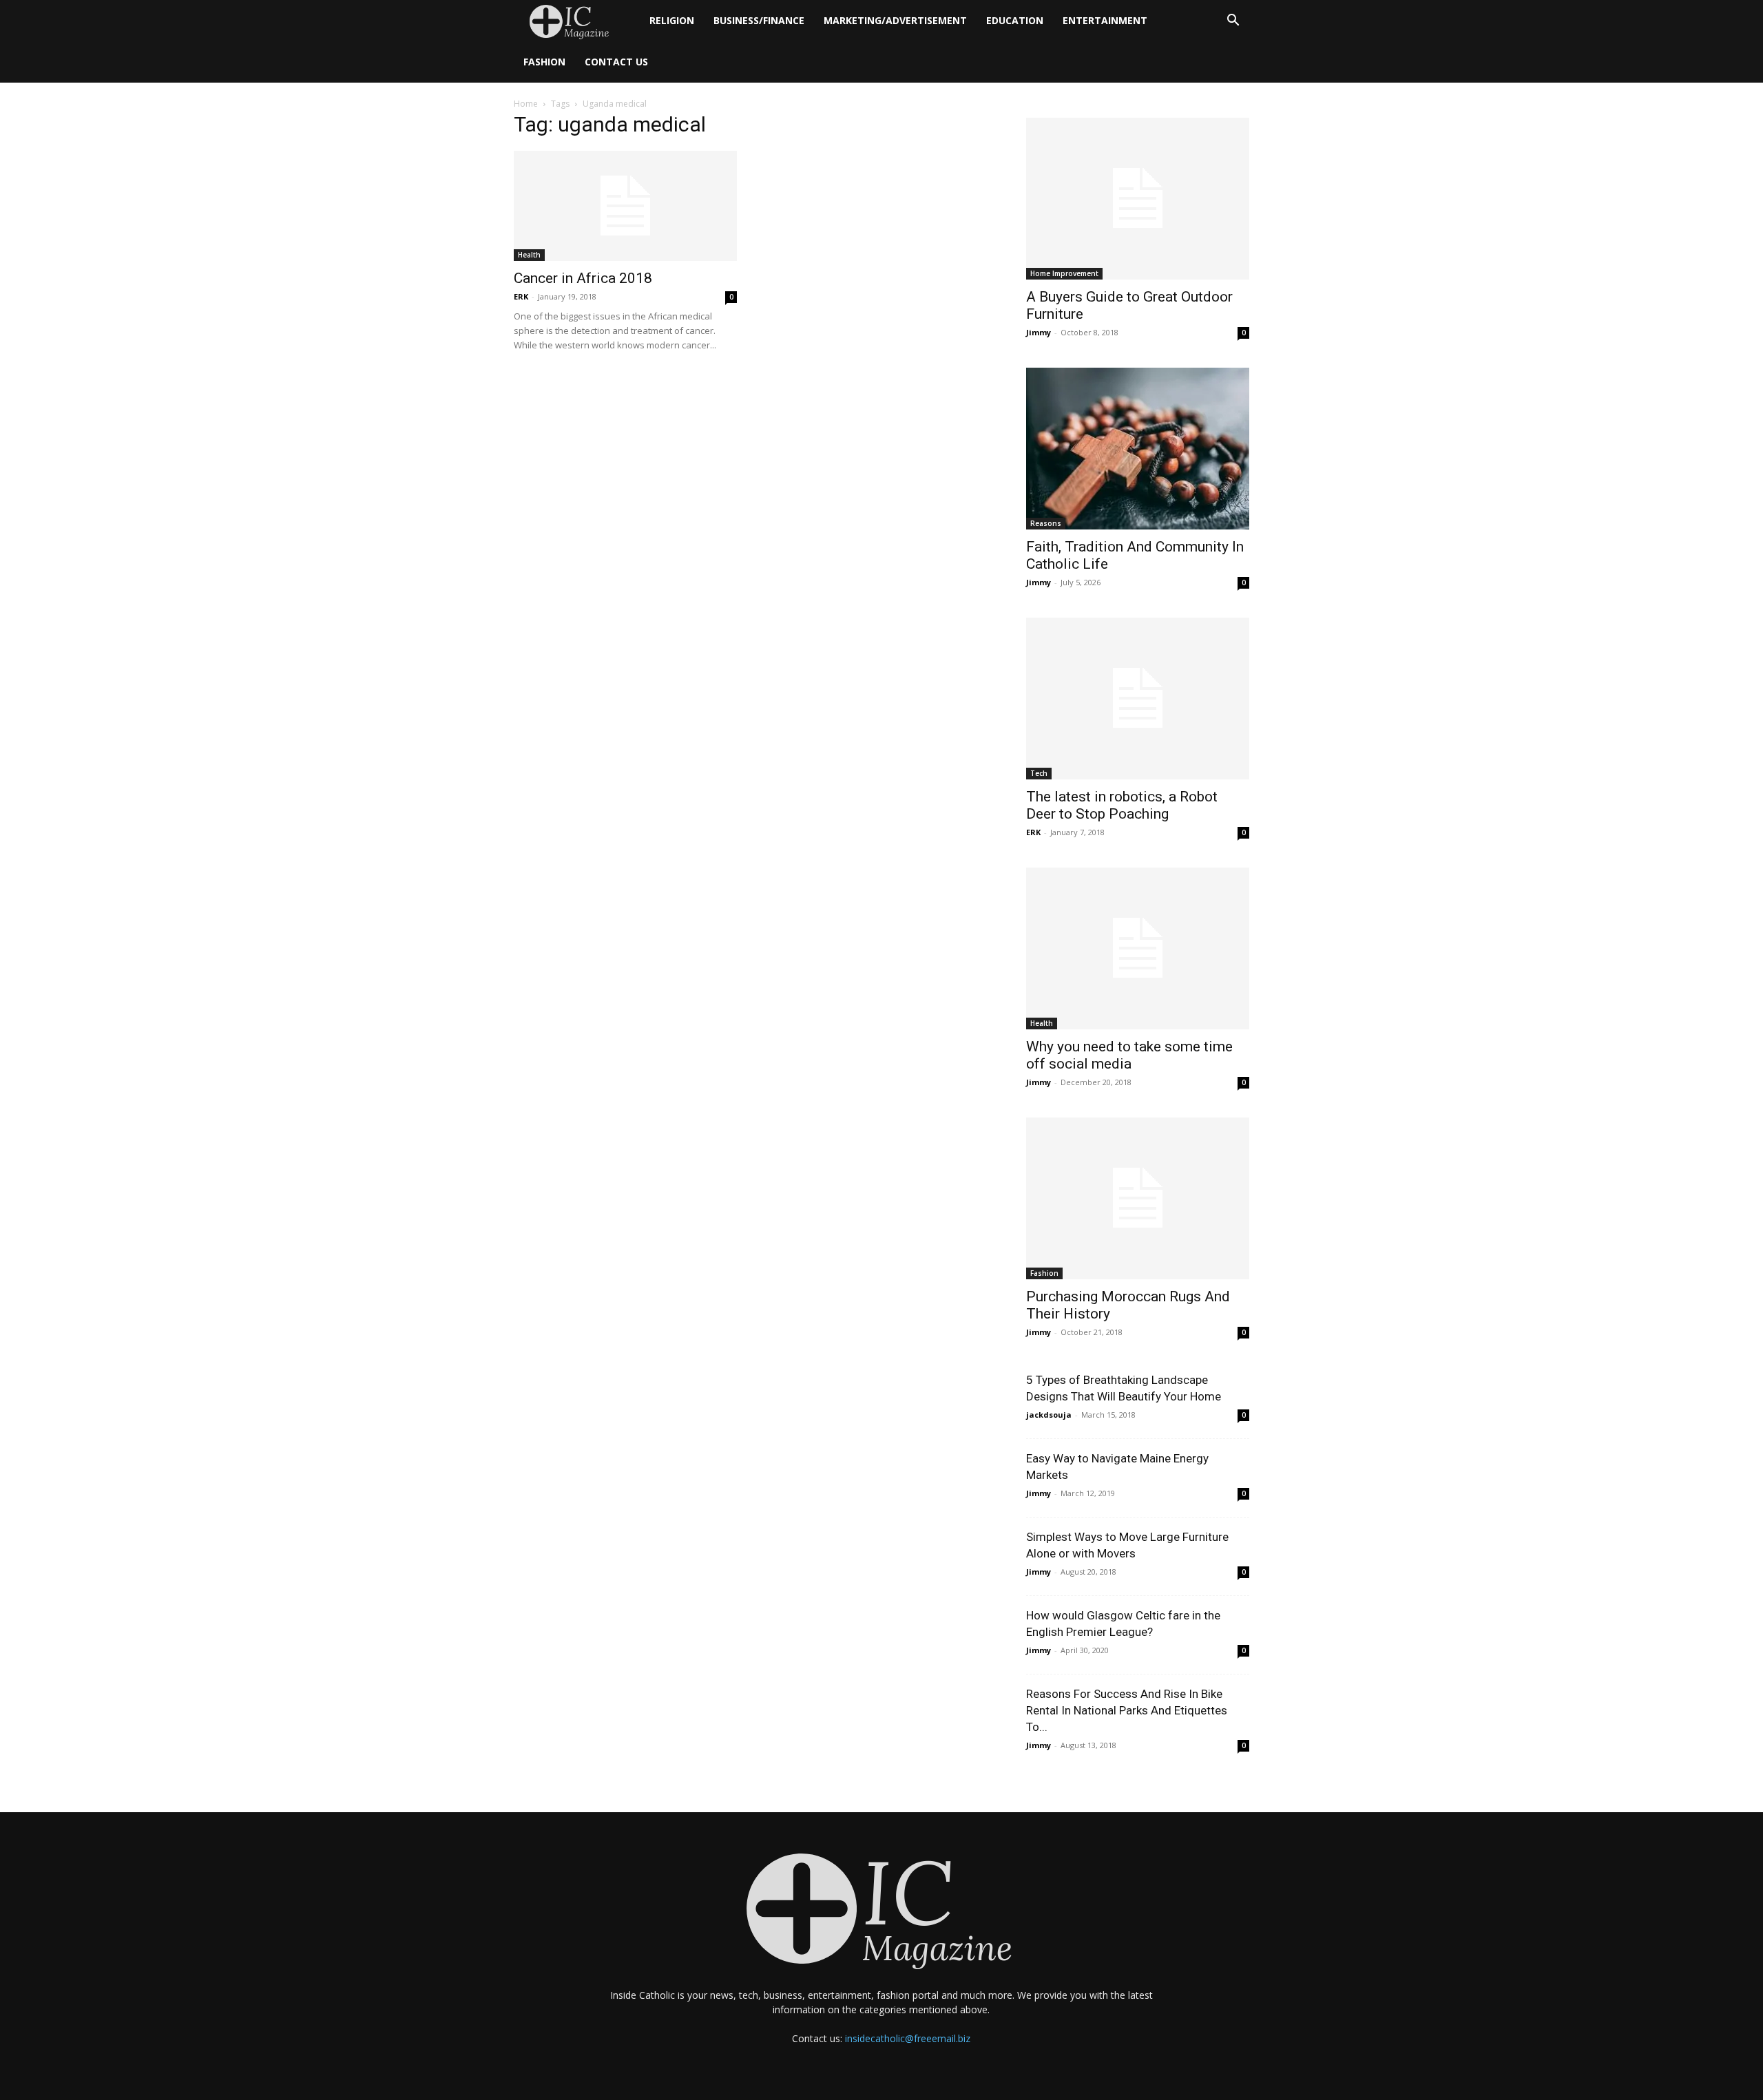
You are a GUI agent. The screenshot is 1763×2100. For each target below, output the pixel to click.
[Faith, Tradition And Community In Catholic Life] (1138, 449)
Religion (672, 20)
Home (526, 104)
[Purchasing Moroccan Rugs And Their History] (1138, 1198)
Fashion (544, 62)
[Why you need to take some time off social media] (1138, 948)
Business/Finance (759, 20)
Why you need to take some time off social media (1129, 1055)
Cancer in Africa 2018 (583, 278)
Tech (1039, 773)
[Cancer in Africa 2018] (625, 206)
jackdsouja (1049, 1415)
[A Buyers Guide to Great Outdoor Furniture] (1138, 199)
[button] (1233, 22)
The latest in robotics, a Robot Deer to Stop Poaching (1122, 805)
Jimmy (1039, 332)
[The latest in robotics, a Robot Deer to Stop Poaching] (1138, 699)
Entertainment (1105, 20)
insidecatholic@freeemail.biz (908, 2038)
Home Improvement (1064, 273)
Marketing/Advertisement (895, 20)
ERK (521, 296)
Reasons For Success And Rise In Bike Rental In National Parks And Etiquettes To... (1127, 1710)
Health (529, 255)
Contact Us (616, 62)
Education (1015, 20)
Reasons (1046, 523)
